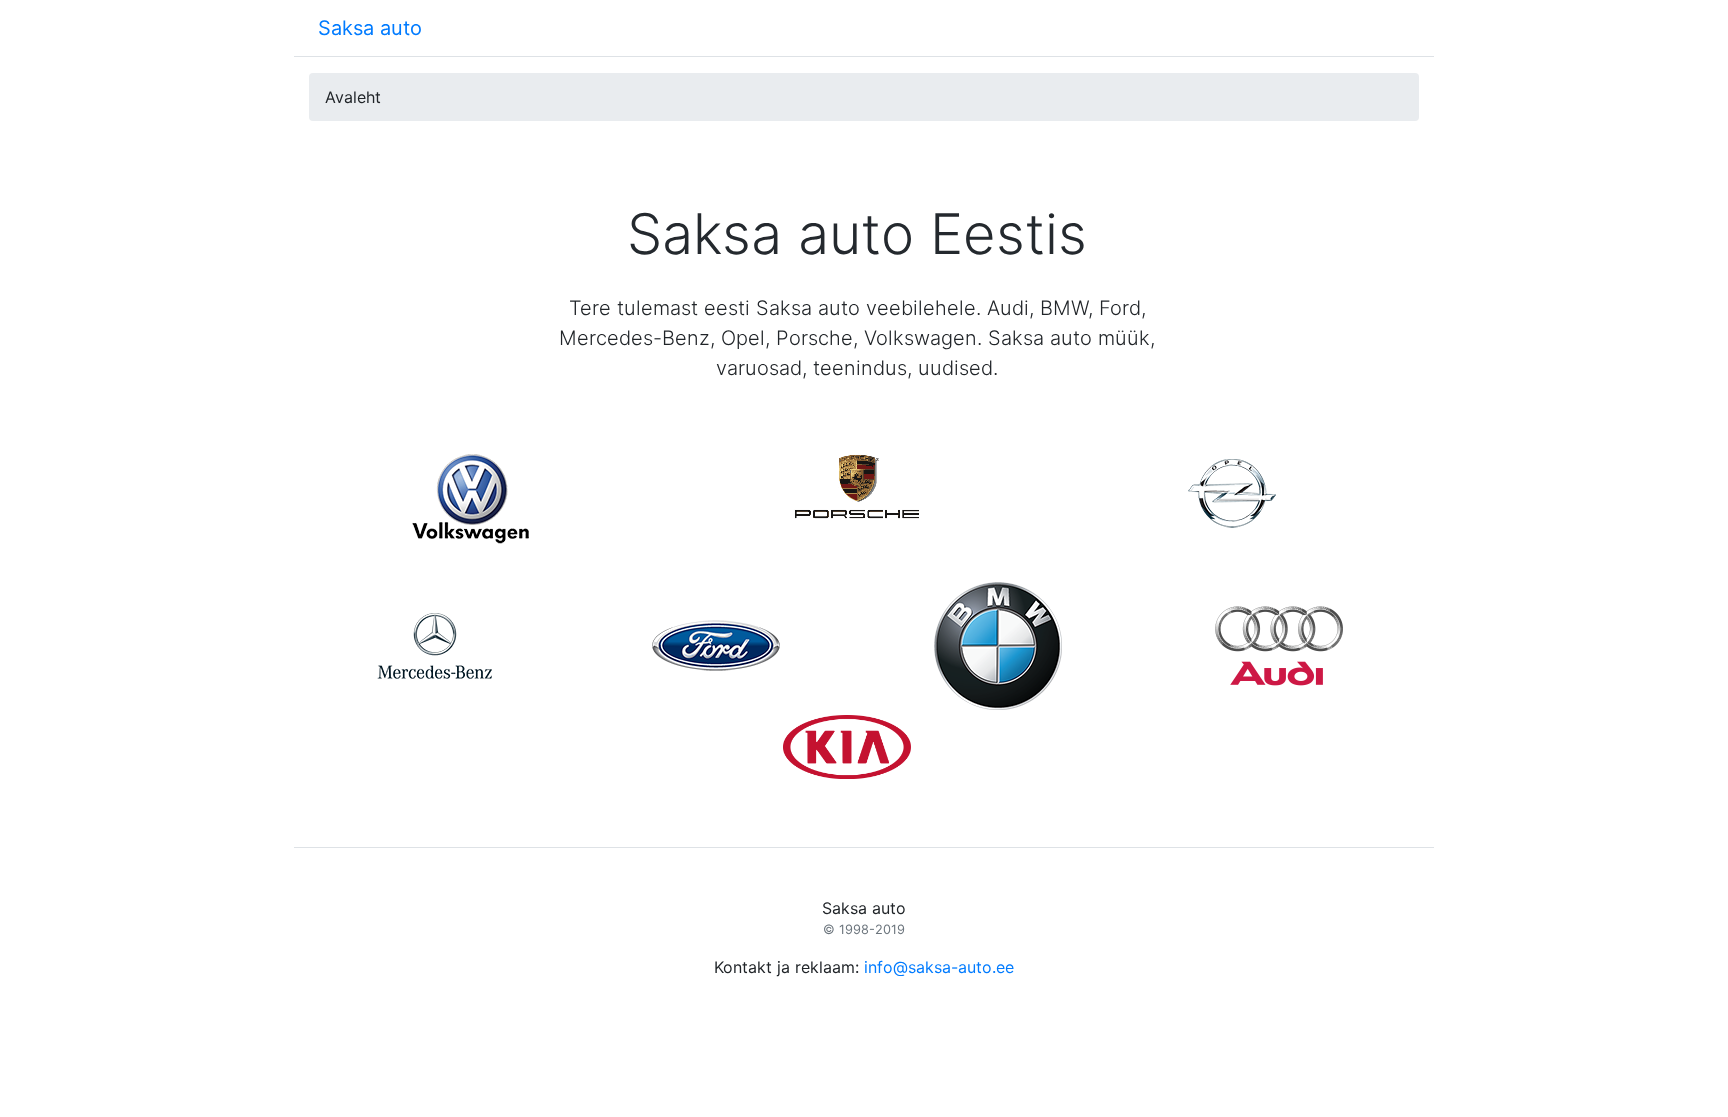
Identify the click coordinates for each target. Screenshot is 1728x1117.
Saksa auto (370, 28)
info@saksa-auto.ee (939, 967)
